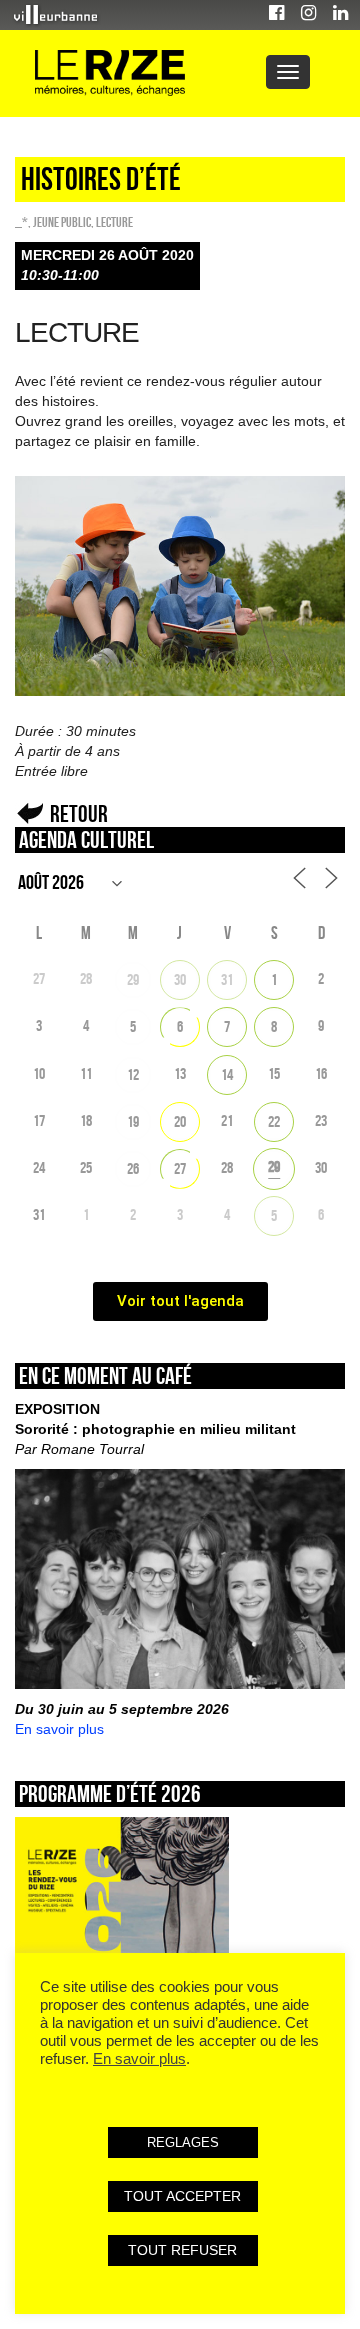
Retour (79, 813)
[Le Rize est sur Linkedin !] (340, 15)
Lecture (114, 222)
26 (133, 1168)
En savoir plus (59, 1729)
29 (133, 979)
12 (133, 1074)
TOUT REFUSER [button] (182, 2250)
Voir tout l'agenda (180, 1301)
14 (227, 1074)
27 (180, 1168)
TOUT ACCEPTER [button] (182, 2196)
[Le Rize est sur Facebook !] (276, 15)
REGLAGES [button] (183, 2142)
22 (274, 1121)
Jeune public (62, 222)
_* (21, 222)
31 (227, 979)
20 (180, 1121)
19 (133, 1121)
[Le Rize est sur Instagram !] (308, 15)
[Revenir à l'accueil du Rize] (110, 73)
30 (180, 979)
